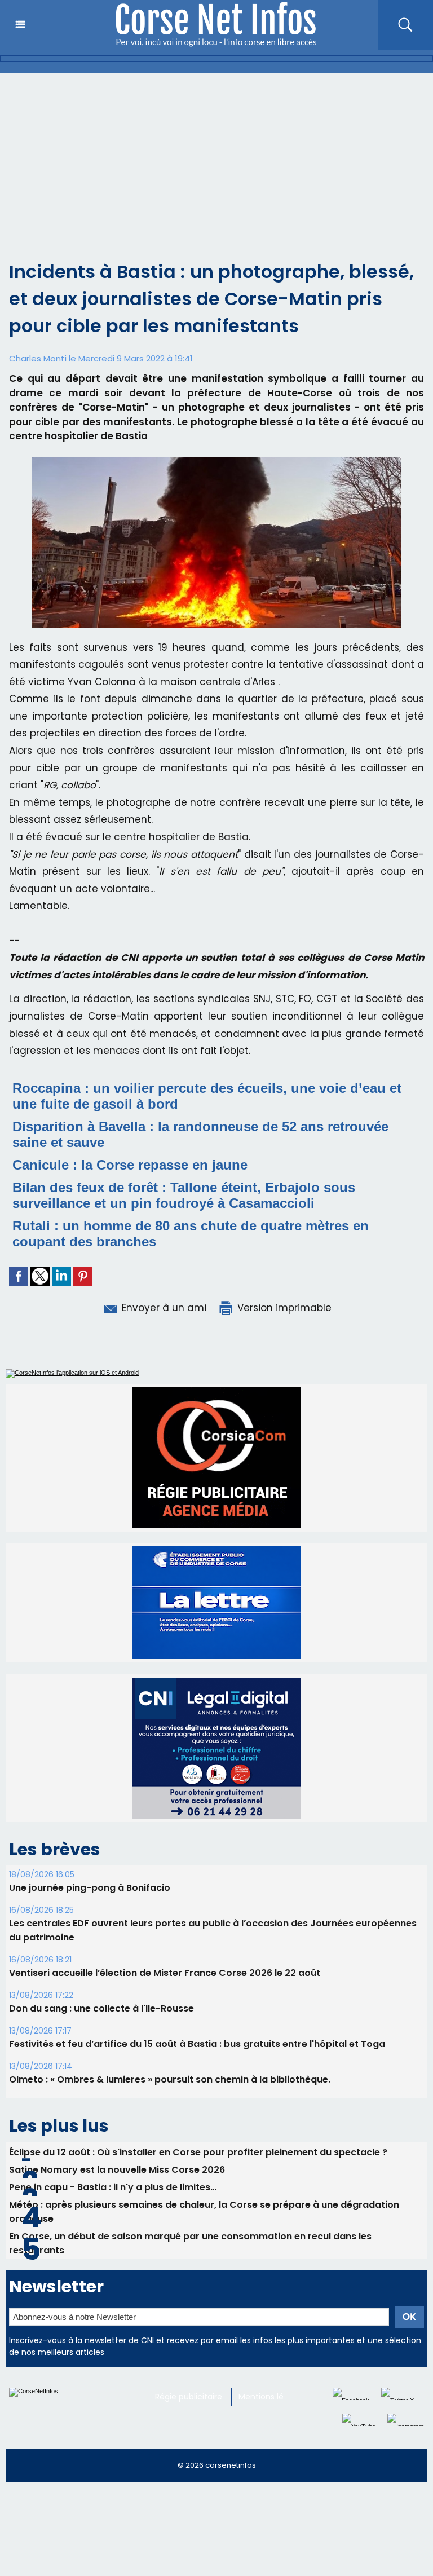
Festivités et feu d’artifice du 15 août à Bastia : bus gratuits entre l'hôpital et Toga (197, 2044)
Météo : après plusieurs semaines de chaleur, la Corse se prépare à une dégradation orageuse (204, 2212)
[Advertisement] (216, 158)
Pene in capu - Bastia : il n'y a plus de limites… (113, 2187)
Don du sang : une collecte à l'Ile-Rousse (101, 2008)
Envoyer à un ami (163, 1308)
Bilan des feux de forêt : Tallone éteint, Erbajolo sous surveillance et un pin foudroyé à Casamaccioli (184, 1195)
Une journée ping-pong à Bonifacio (90, 1888)
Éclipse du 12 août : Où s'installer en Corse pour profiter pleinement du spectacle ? (198, 2152)
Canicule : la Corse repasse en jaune (130, 1165)
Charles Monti (38, 358)
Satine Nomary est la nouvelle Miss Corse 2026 (117, 2170)
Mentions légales (271, 2397)
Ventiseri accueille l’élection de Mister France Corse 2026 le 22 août (165, 1973)
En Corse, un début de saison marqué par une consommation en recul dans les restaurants (190, 2243)
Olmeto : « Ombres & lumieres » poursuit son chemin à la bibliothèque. (170, 2079)
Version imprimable (283, 1308)
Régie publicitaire (189, 2397)
